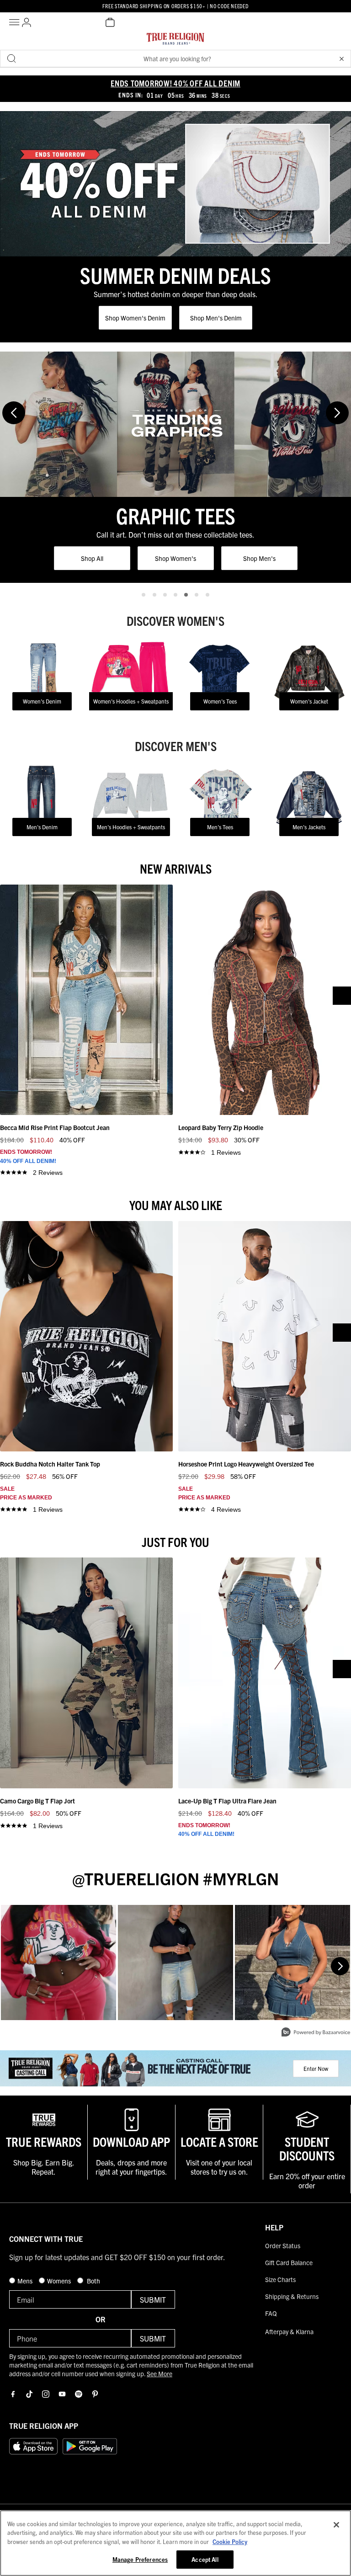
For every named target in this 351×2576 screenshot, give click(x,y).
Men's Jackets (309, 827)
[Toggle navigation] (16, 22)
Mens (26, 2281)
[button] (341, 59)
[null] (175, 184)
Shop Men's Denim (216, 318)
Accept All (205, 2559)
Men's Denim (42, 827)
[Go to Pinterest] (95, 2394)
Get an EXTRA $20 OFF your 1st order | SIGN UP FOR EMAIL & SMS (175, 5)
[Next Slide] (337, 413)
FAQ (271, 2313)
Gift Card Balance (289, 2262)
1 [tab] (144, 595)
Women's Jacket (309, 701)
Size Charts (280, 2279)
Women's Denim (42, 701)
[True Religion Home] (175, 41)
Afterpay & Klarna (289, 2331)
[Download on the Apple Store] (33, 2446)
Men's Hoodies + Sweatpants (131, 827)
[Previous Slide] (14, 413)
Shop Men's (176, 558)
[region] (175, 2543)
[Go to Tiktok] (29, 2394)
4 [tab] (175, 595)
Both (93, 2281)
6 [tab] (197, 595)
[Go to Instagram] (46, 2394)
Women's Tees (220, 701)
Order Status (283, 2245)
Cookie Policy (230, 2541)
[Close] (336, 2525)
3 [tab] (165, 595)
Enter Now (316, 2068)
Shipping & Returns (292, 2296)
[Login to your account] (27, 22)
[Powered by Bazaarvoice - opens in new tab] (316, 2033)
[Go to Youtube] (62, 2394)
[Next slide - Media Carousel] (340, 1966)
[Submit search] (11, 59)
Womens (60, 2281)
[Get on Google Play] (90, 2446)
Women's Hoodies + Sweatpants (131, 701)
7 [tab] (207, 595)
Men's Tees (220, 827)
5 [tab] (186, 595)
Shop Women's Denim (135, 318)
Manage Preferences (140, 2559)
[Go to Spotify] (79, 2394)
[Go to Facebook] (13, 2394)
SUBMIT (153, 2299)
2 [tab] (154, 595)
